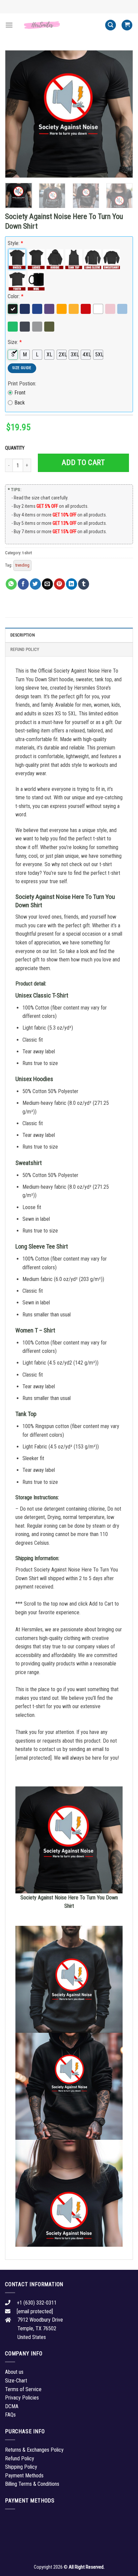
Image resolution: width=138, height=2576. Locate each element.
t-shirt (27, 553)
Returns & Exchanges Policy (34, 2450)
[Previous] (16, 114)
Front (20, 393)
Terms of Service (23, 2389)
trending (22, 565)
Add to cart (83, 462)
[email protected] (33, 1758)
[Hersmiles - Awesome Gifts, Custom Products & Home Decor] (59, 25)
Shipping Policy (21, 2467)
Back (20, 403)
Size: (15, 342)
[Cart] (127, 25)
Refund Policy (25, 649)
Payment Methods (24, 2476)
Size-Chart (16, 2381)
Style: (15, 243)
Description (23, 635)
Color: (16, 296)
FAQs (10, 2415)
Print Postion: (22, 384)
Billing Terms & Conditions (32, 2484)
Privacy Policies (22, 2398)
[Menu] (9, 25)
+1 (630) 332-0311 (37, 2303)
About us (14, 2372)
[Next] (122, 114)
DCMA (12, 2406)
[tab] (69, 635)
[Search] (111, 25)
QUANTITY (16, 448)
